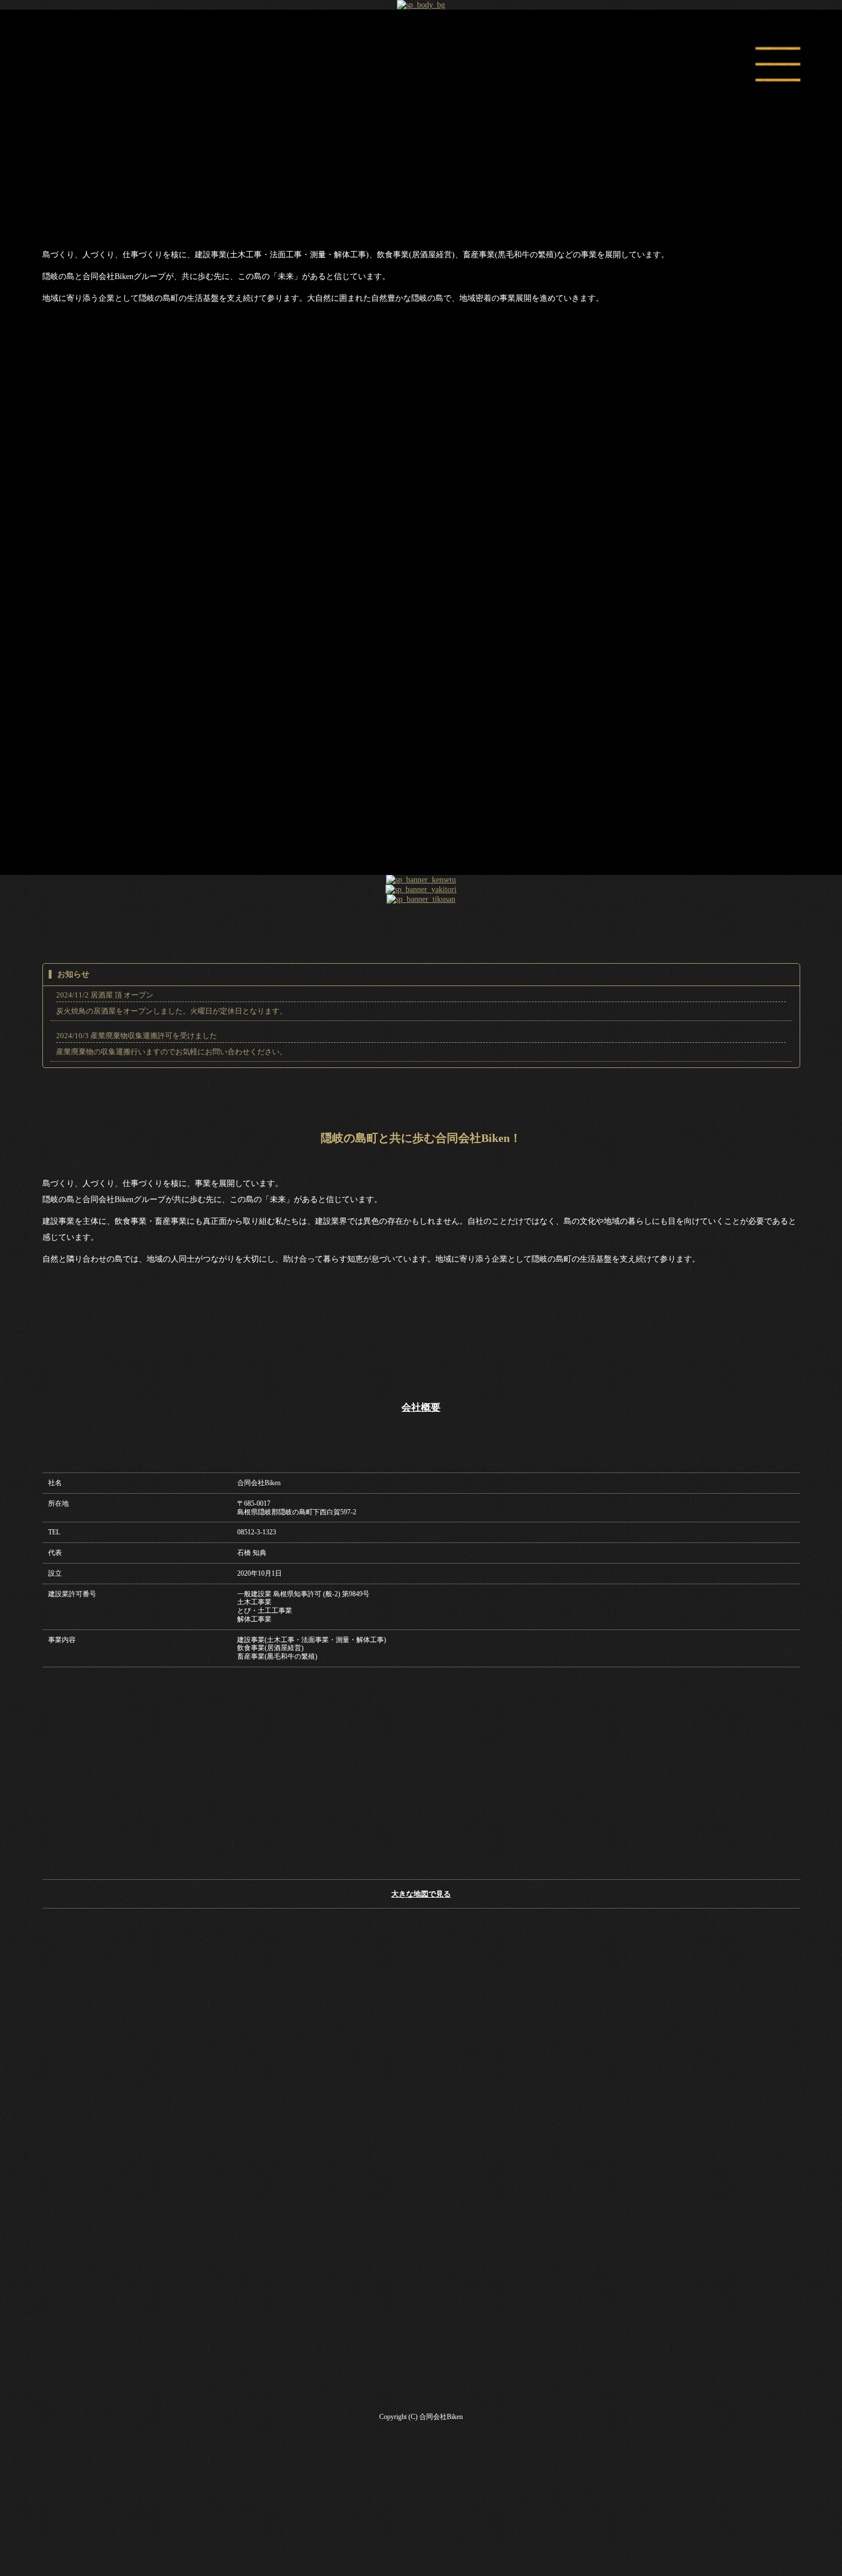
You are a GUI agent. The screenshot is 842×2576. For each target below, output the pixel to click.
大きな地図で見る (421, 1894)
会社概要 (421, 1407)
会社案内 (421, 612)
